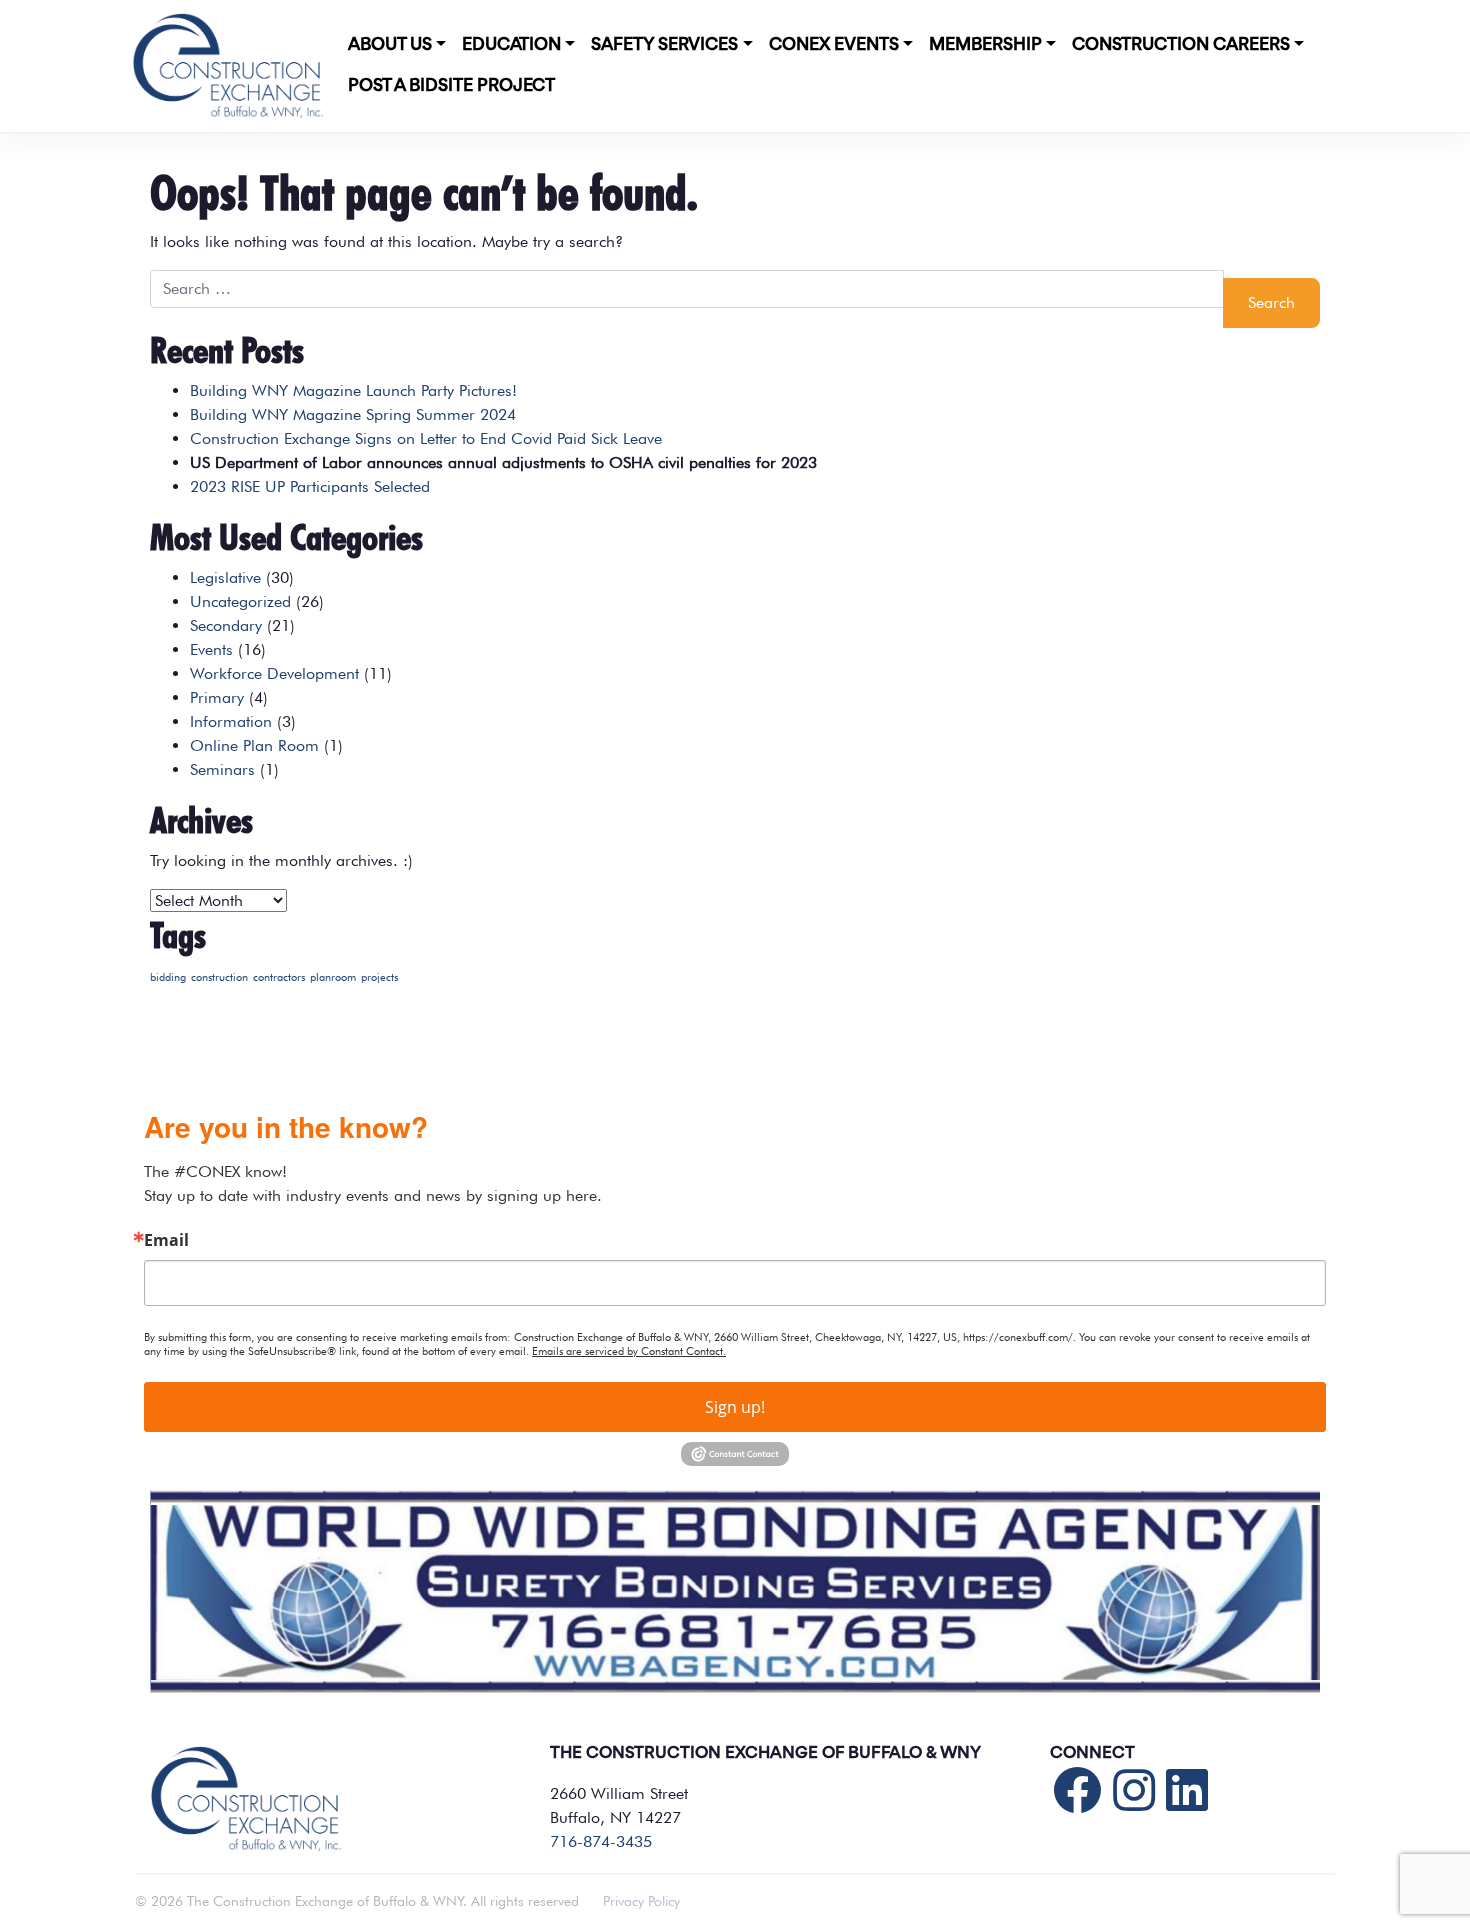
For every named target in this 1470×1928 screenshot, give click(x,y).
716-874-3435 (601, 1841)
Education (511, 45)
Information (231, 721)
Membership (985, 45)
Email (166, 1240)
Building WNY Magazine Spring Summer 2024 (353, 414)
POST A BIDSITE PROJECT (451, 86)
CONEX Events (834, 45)
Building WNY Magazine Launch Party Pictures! (353, 390)
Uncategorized (240, 601)
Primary (217, 697)
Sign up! (735, 1407)
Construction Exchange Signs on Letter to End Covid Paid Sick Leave (426, 438)
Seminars (222, 769)
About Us (390, 45)
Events (211, 649)
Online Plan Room (254, 745)
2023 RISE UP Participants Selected (310, 486)
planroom (333, 977)
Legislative (225, 577)
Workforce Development (274, 673)
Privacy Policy (641, 1901)
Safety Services (664, 45)
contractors (279, 977)
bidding (168, 977)
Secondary (226, 625)
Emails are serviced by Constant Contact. (629, 1351)
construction (219, 977)
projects (379, 977)
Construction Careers (1181, 45)
